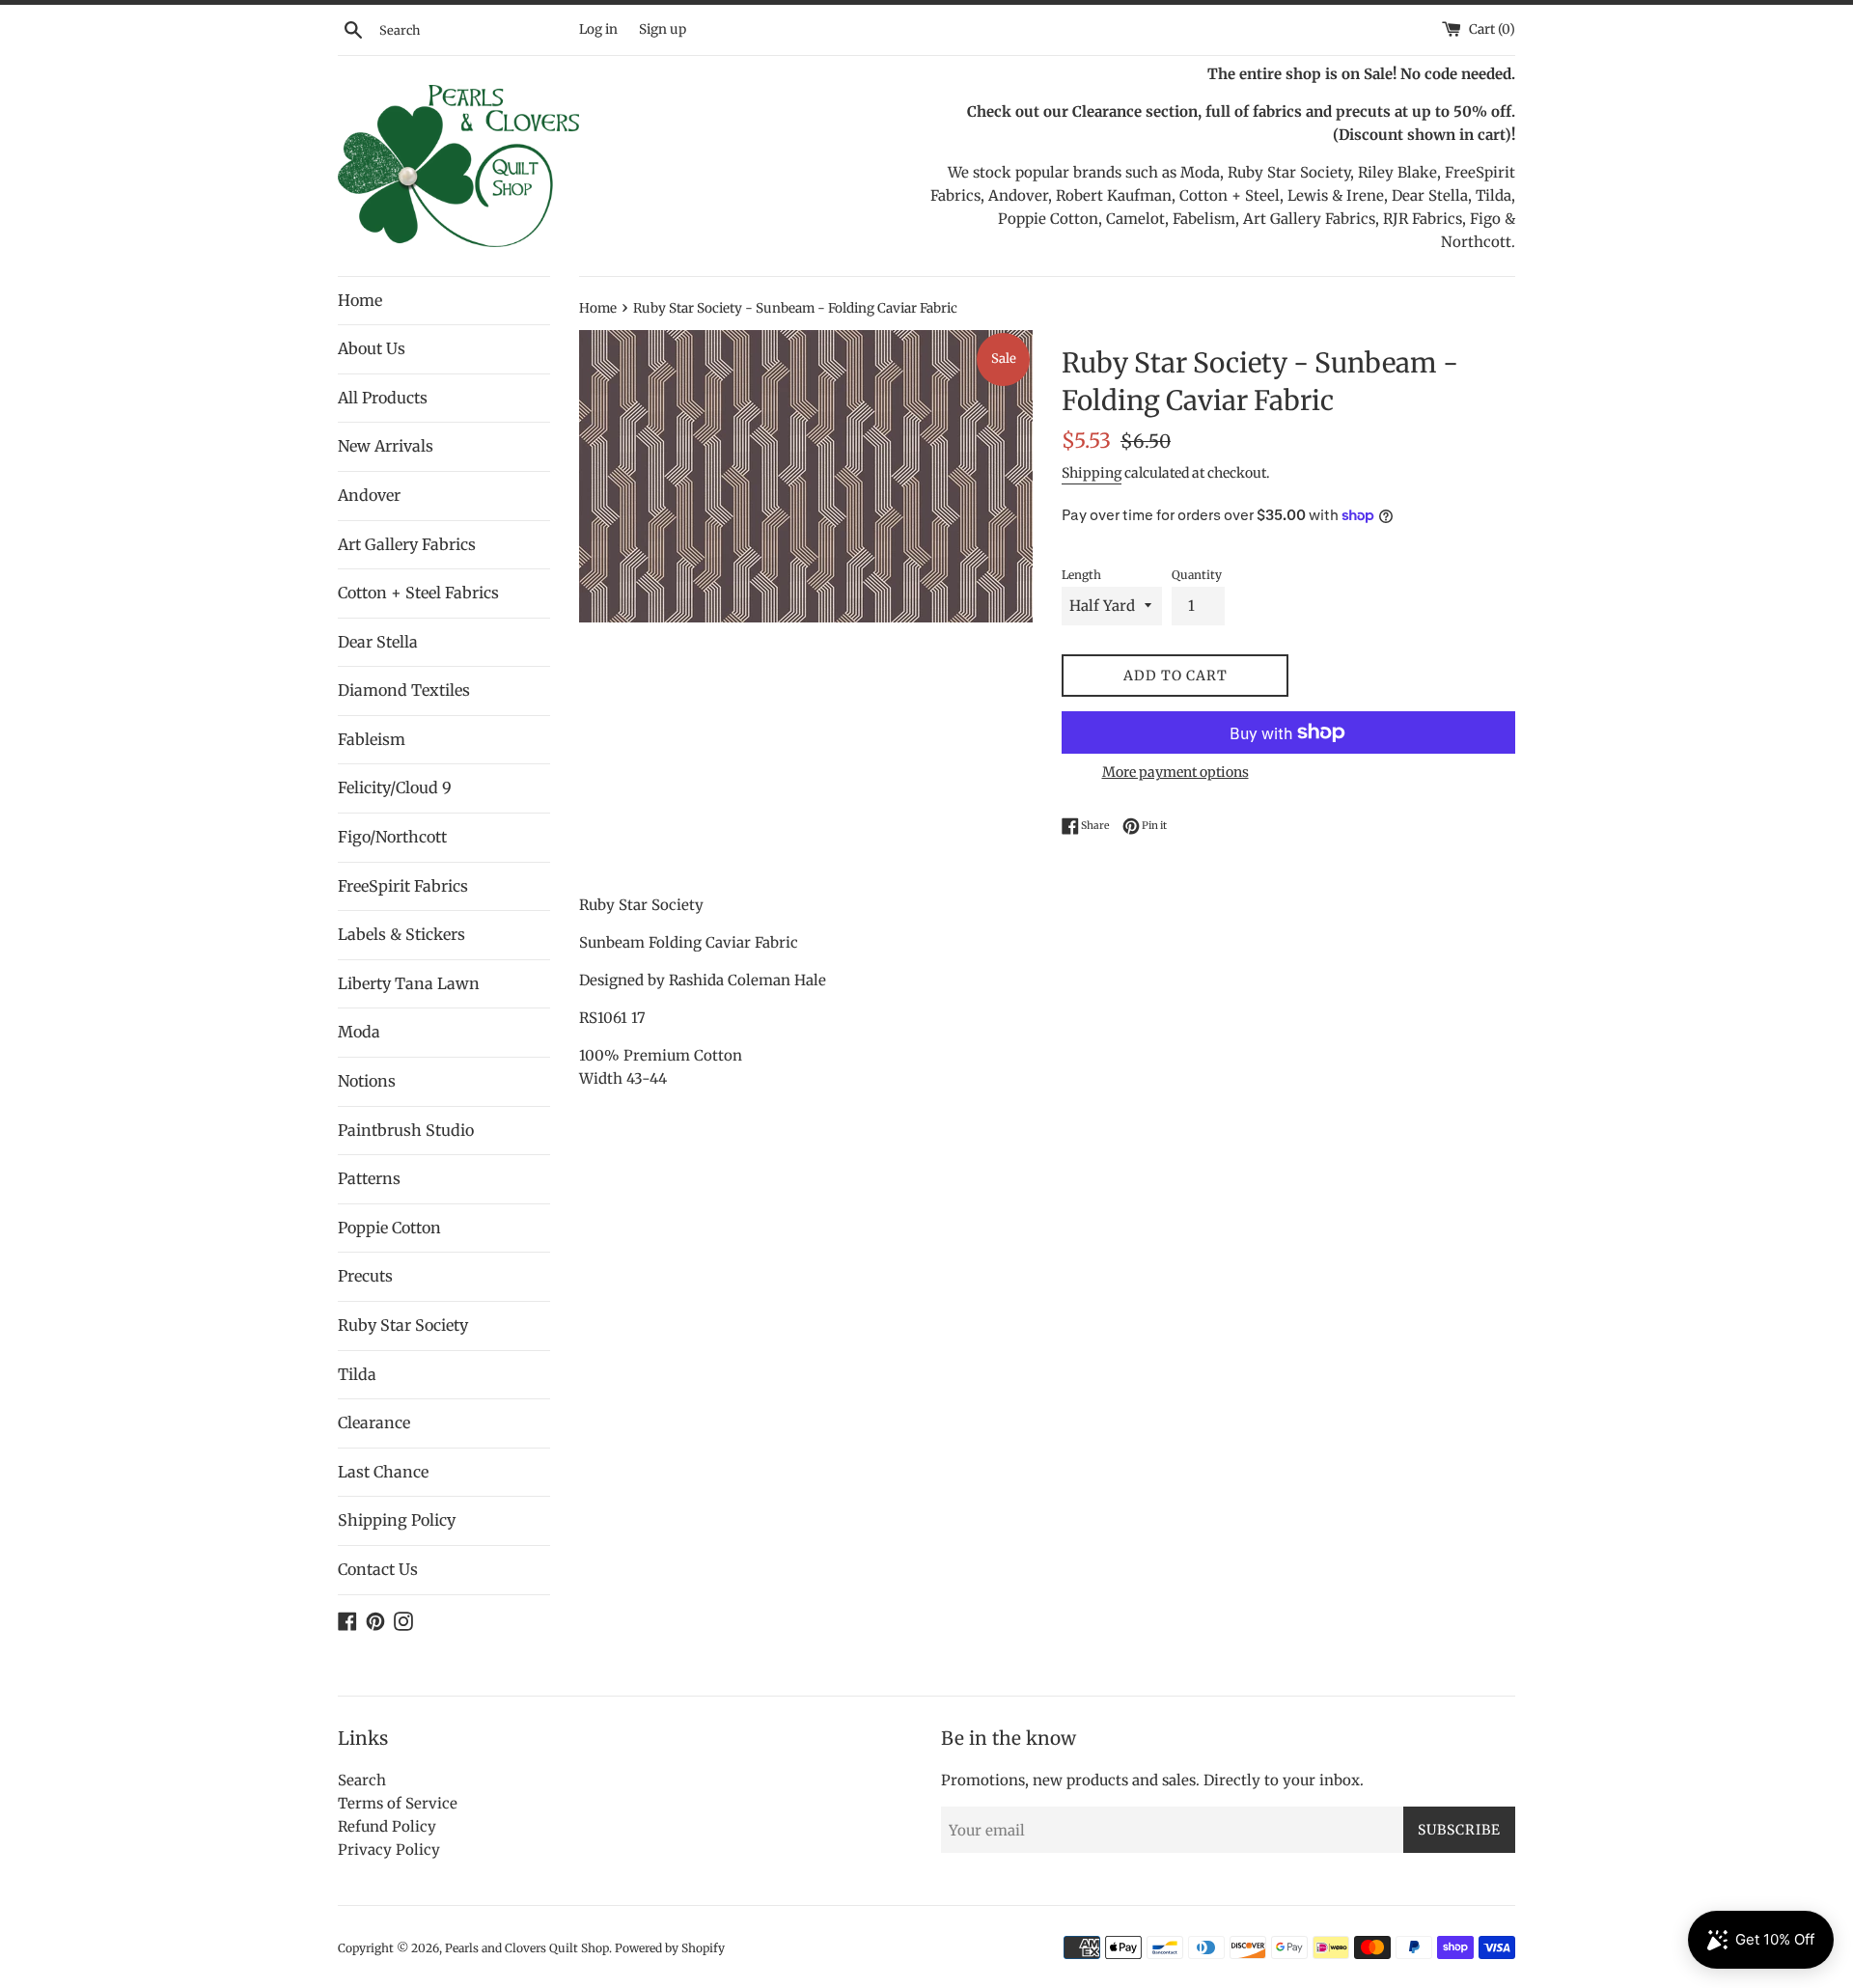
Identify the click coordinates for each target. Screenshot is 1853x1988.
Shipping (1092, 473)
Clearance (374, 1422)
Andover (369, 495)
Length (1081, 575)
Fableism (372, 739)
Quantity (1197, 575)
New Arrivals (386, 446)
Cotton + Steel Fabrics (418, 593)
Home (360, 300)
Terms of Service (398, 1803)
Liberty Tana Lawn (409, 983)
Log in (598, 29)
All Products (383, 398)
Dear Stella (378, 642)
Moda (359, 1032)
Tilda (357, 1374)
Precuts (365, 1276)
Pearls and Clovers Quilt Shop (527, 1948)
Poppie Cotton (389, 1228)
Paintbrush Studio (406, 1130)
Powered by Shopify (670, 1948)
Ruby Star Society (403, 1325)
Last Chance (383, 1472)
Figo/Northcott (392, 837)
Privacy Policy (389, 1850)
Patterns (369, 1178)
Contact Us (378, 1569)
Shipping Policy (397, 1520)
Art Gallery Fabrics (407, 544)
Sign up (663, 29)
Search (362, 1780)
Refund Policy (387, 1826)
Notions (367, 1081)
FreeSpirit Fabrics (403, 886)
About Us (372, 348)
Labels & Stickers (401, 934)
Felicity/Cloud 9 (395, 787)
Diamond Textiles (404, 690)
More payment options (1175, 772)
